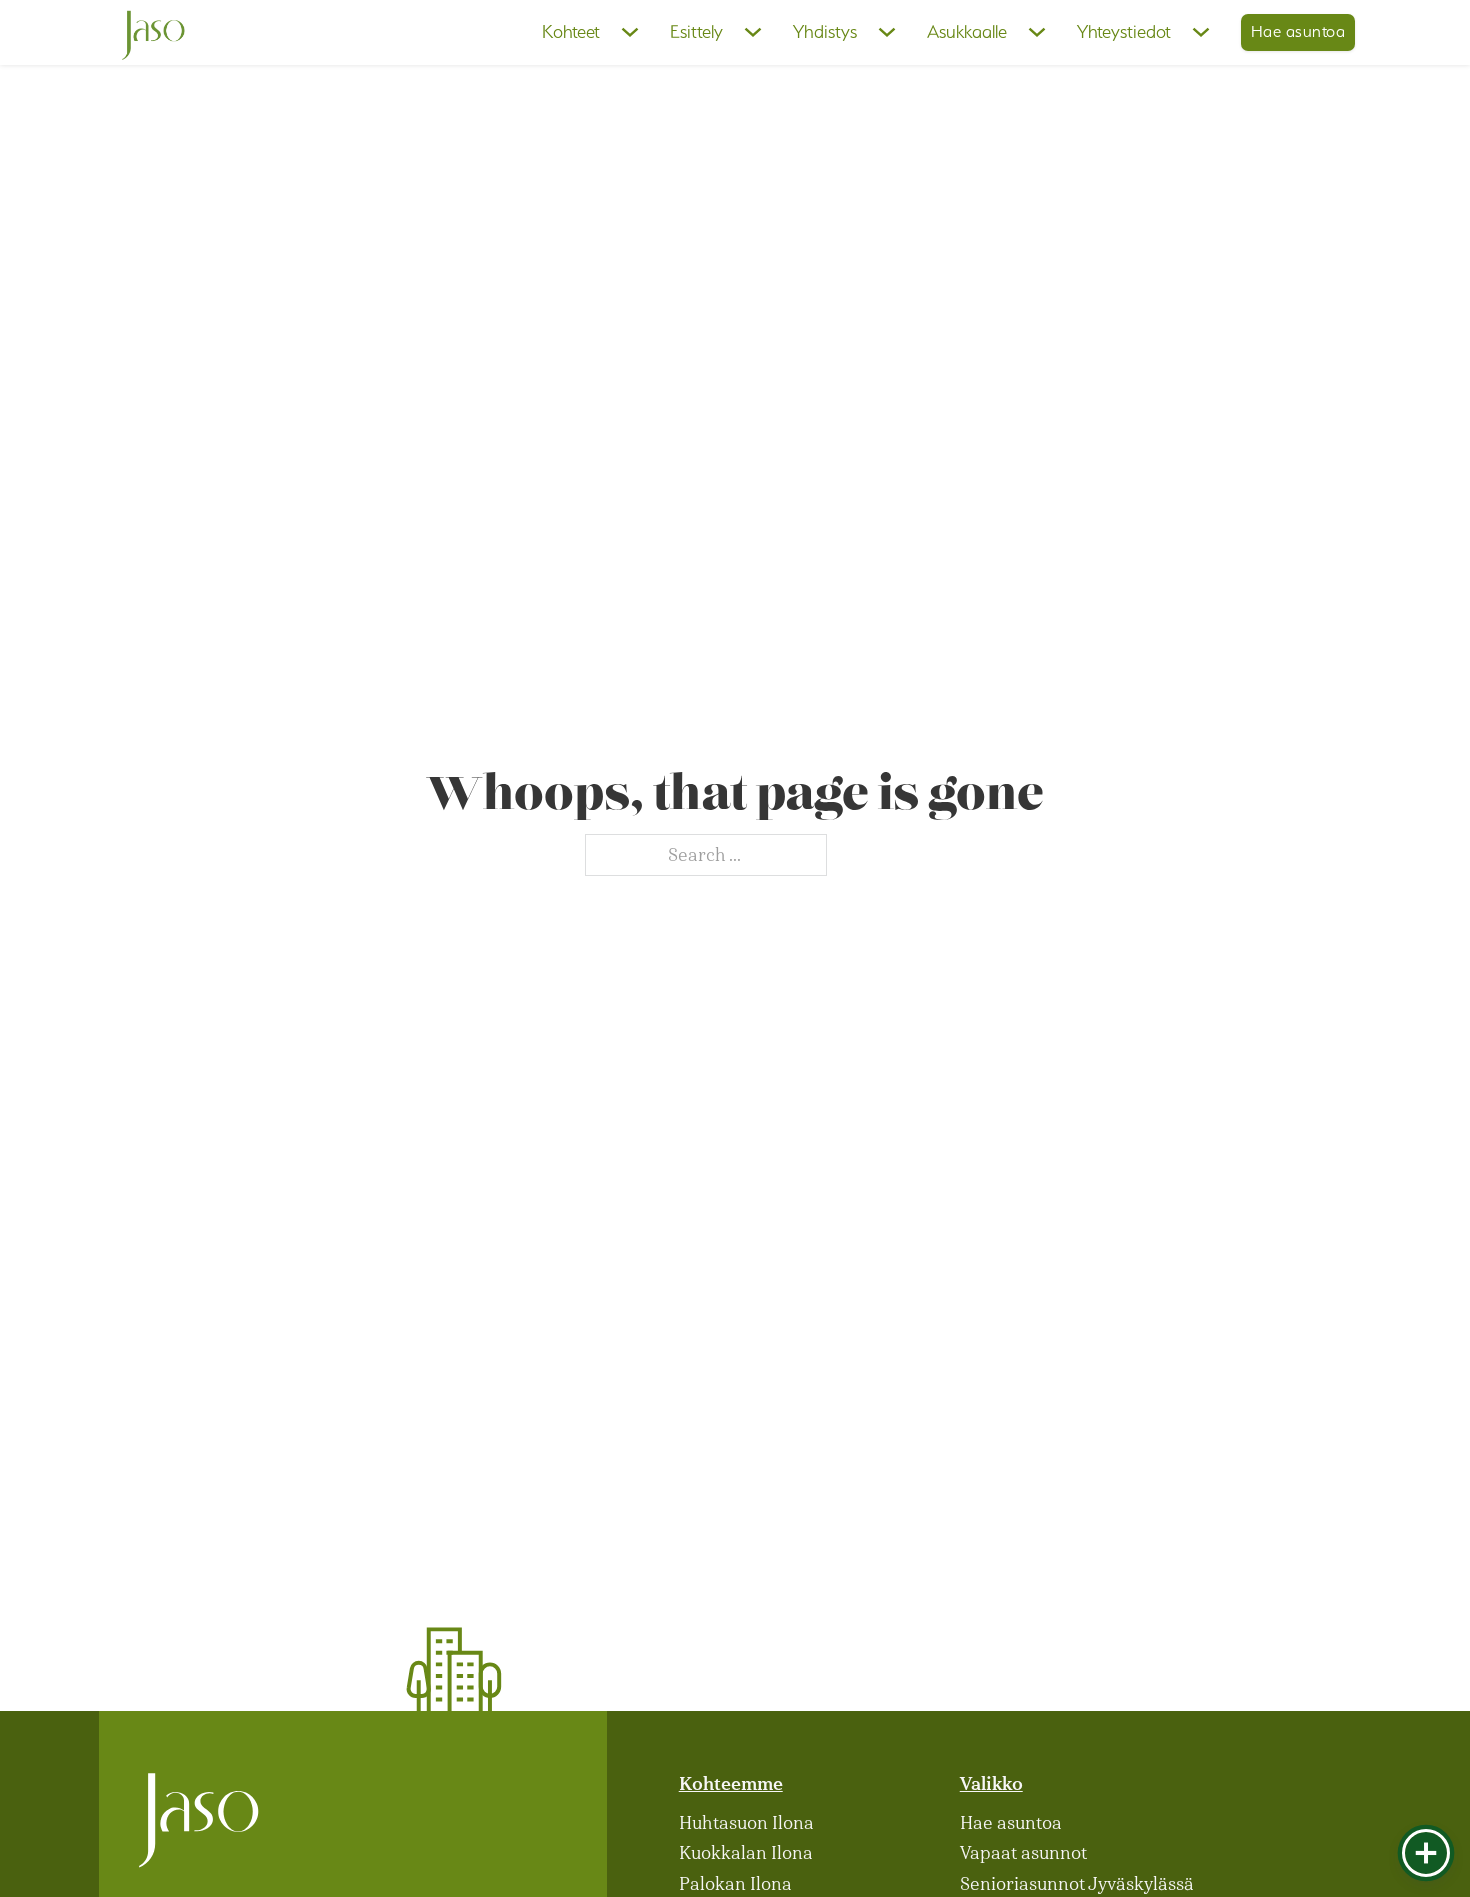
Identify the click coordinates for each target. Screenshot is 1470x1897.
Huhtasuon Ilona (746, 1823)
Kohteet (571, 31)
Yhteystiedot (1124, 31)
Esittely (696, 31)
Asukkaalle (967, 31)
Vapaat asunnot (1023, 1853)
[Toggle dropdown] (630, 32)
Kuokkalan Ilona (746, 1853)
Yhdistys (825, 31)
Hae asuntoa (1298, 31)
